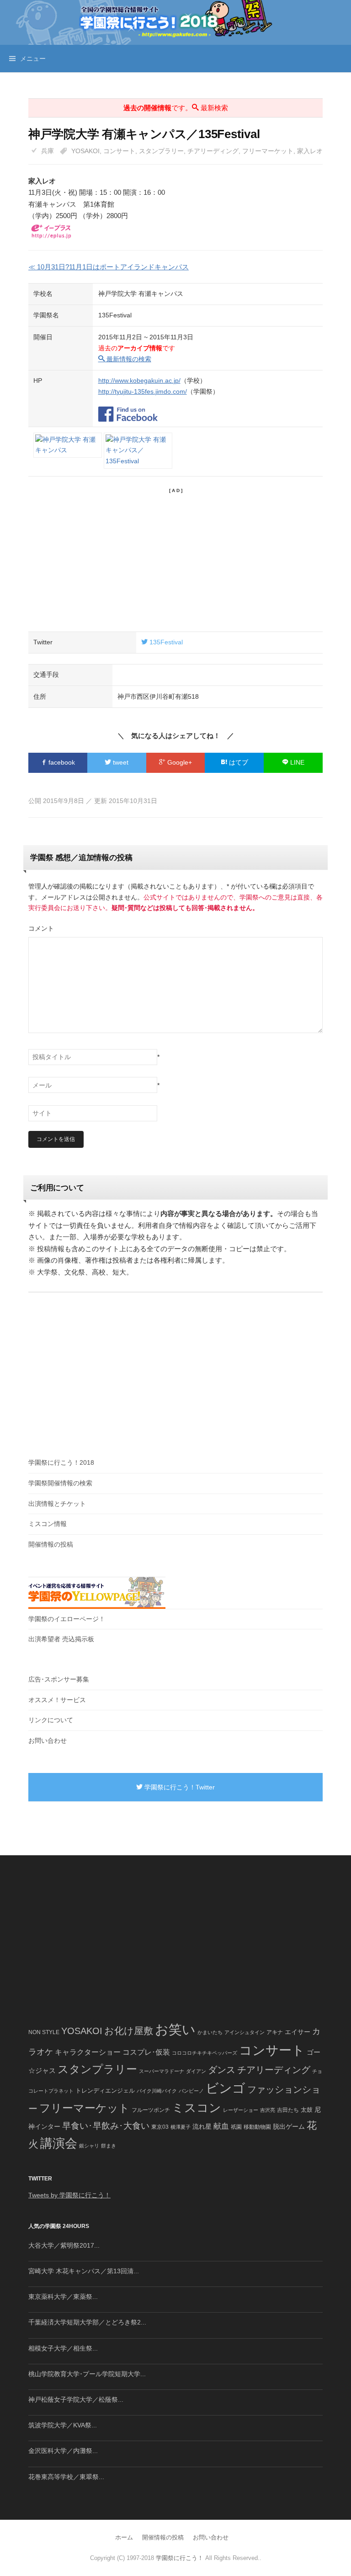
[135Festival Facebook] (128, 409)
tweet (120, 762)
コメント (41, 928)
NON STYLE (44, 2032)
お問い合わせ (48, 1741)
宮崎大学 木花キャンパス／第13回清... (84, 2271)
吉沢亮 (268, 2110)
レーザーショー (241, 2110)
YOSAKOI (85, 151)
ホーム (124, 2537)
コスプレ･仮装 (146, 2052)
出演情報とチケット (57, 1504)
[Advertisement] (175, 558)
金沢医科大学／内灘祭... (63, 2451)
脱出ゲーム (289, 2126)
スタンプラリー (161, 151)
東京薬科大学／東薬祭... (63, 2297)
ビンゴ (226, 2088)
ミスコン (197, 2108)
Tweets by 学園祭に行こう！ (69, 2195)
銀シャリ (89, 2146)
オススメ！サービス (57, 1700)
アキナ (275, 2032)
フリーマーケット (268, 151)
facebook (61, 762)
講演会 (59, 2143)
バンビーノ (191, 2091)
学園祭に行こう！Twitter (179, 1787)
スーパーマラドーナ (162, 2071)
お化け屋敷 (129, 2031)
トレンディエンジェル (105, 2091)
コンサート (119, 151)
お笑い (175, 2029)
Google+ (179, 762)
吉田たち (288, 2110)
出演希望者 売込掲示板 (61, 1639)
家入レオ (310, 151)
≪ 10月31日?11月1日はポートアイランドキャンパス (109, 267)
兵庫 (48, 151)
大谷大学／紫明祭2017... (64, 2245)
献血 (221, 2126)
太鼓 (307, 2110)
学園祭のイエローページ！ (67, 1619)
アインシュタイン (245, 2032)
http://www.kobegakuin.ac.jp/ (139, 380)
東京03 (160, 2127)
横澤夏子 (181, 2127)
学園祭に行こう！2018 (61, 1462)
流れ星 (202, 2127)
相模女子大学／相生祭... (63, 2348)
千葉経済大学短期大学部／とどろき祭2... (87, 2322)
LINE (296, 762)
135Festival (165, 642)
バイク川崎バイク (157, 2091)
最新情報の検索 (128, 359)
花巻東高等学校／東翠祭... (66, 2477)
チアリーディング (213, 151)
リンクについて (51, 1720)
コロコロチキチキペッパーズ (205, 2053)
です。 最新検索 (176, 108)
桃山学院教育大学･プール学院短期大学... (87, 2374)
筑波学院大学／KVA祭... (63, 2425)
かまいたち (210, 2032)
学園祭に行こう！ (180, 2558)
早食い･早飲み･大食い (106, 2126)
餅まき (109, 2146)
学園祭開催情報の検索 (60, 1483)
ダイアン (196, 2071)
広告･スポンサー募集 (59, 1679)
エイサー (298, 2032)
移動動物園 (257, 2127)
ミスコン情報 (48, 1524)
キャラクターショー (88, 2052)
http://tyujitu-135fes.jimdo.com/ (143, 391)
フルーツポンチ (151, 2110)
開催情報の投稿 (51, 1544)
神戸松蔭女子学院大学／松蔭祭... (76, 2399)
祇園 (236, 2127)
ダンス (222, 2070)
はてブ (238, 762)
